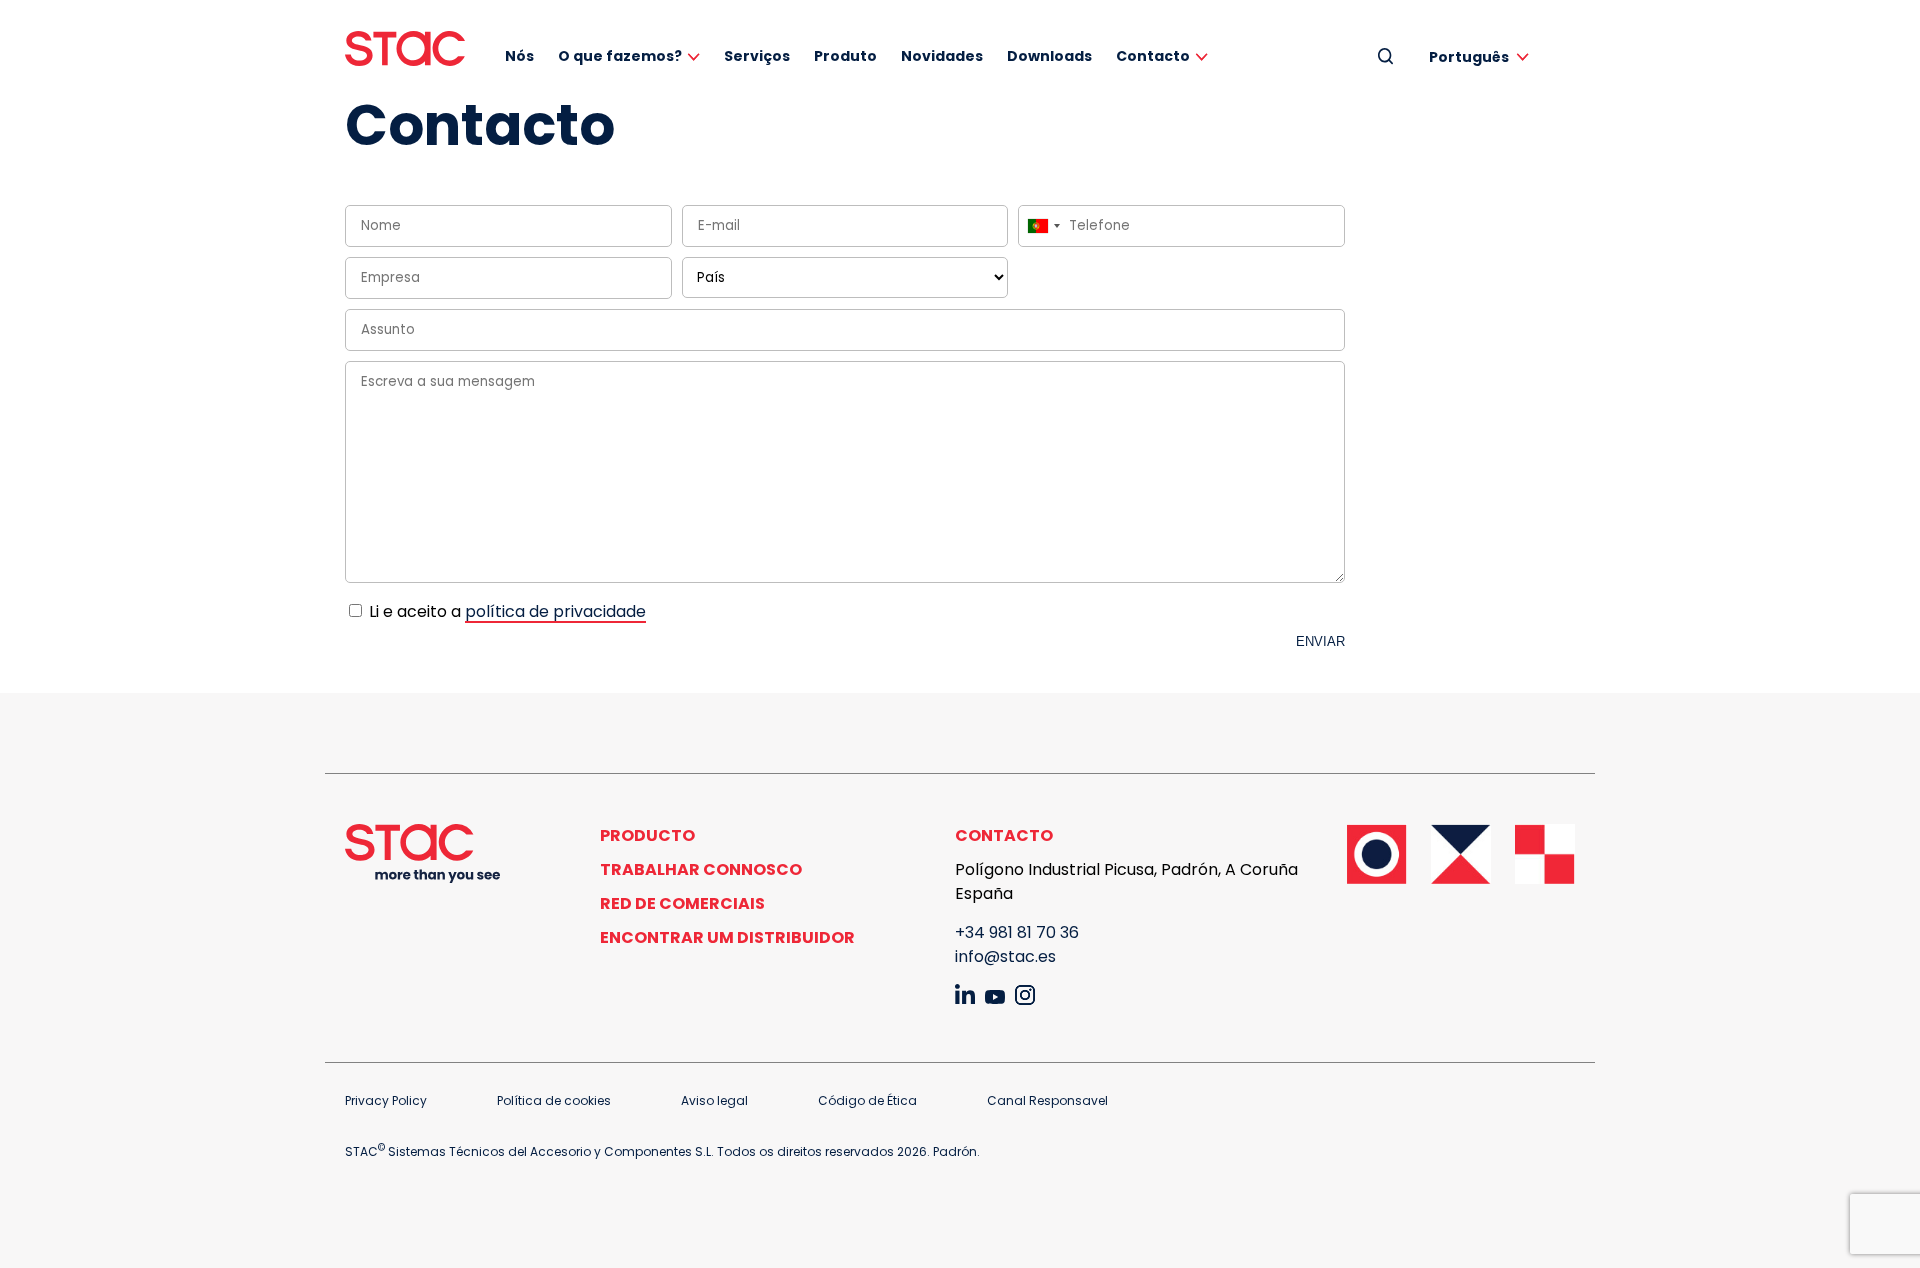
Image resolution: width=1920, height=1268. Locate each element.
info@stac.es (1005, 956)
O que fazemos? (620, 56)
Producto (647, 835)
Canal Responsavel (1047, 1100)
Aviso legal (714, 1100)
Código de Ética (867, 1100)
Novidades (942, 56)
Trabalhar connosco (701, 869)
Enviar (1320, 641)
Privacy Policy (386, 1100)
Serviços (757, 56)
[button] (1482, 56)
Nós (519, 56)
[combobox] (1043, 226)
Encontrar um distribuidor (727, 937)
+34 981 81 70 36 (1017, 932)
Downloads (1049, 56)
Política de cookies (554, 1100)
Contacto (1153, 56)
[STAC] (405, 48)
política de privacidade (555, 611)
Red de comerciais (682, 903)
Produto (845, 56)
